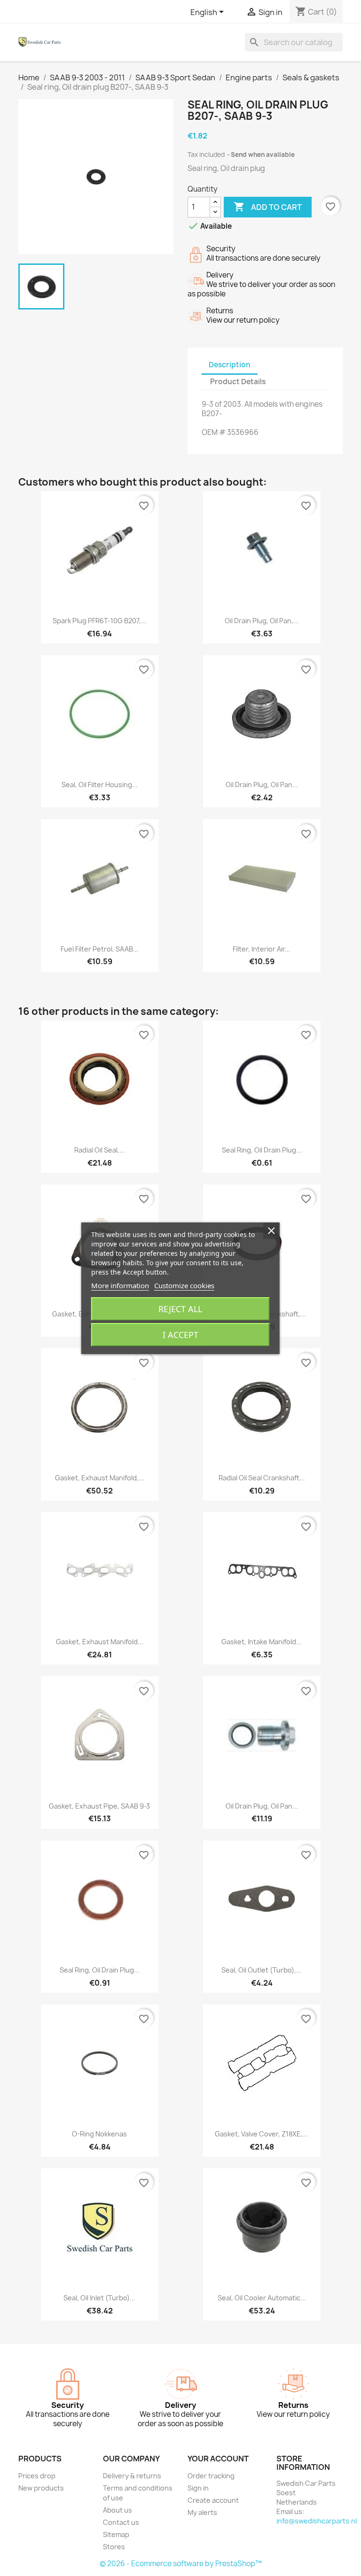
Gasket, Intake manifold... (262, 1642)
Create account (213, 2500)
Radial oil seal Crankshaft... (262, 1478)
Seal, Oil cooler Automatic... (262, 2298)
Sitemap (116, 2534)
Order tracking (211, 2476)
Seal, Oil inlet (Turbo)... (99, 2298)
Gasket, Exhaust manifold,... (100, 1478)
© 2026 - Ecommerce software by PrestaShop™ (181, 2564)
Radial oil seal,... (100, 1150)
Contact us (121, 2522)
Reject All (180, 1309)
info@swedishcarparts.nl (317, 2521)
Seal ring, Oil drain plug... (262, 1150)
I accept (180, 1335)
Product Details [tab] (238, 382)
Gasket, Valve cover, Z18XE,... (262, 2134)
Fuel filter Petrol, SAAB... (100, 949)
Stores (114, 2547)
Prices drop (37, 2476)
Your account (218, 2459)
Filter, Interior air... (262, 949)
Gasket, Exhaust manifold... (100, 1642)
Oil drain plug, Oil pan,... (262, 621)
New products (41, 2488)
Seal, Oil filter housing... (100, 785)
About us (118, 2510)
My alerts (202, 2512)
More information (120, 1285)
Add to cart (268, 207)
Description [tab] (230, 365)
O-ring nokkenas (99, 2134)
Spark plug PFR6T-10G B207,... (100, 621)
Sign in (198, 2488)
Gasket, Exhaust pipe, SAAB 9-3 (99, 1806)
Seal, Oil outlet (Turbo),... (262, 1970)
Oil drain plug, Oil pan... (262, 785)
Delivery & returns (132, 2476)
